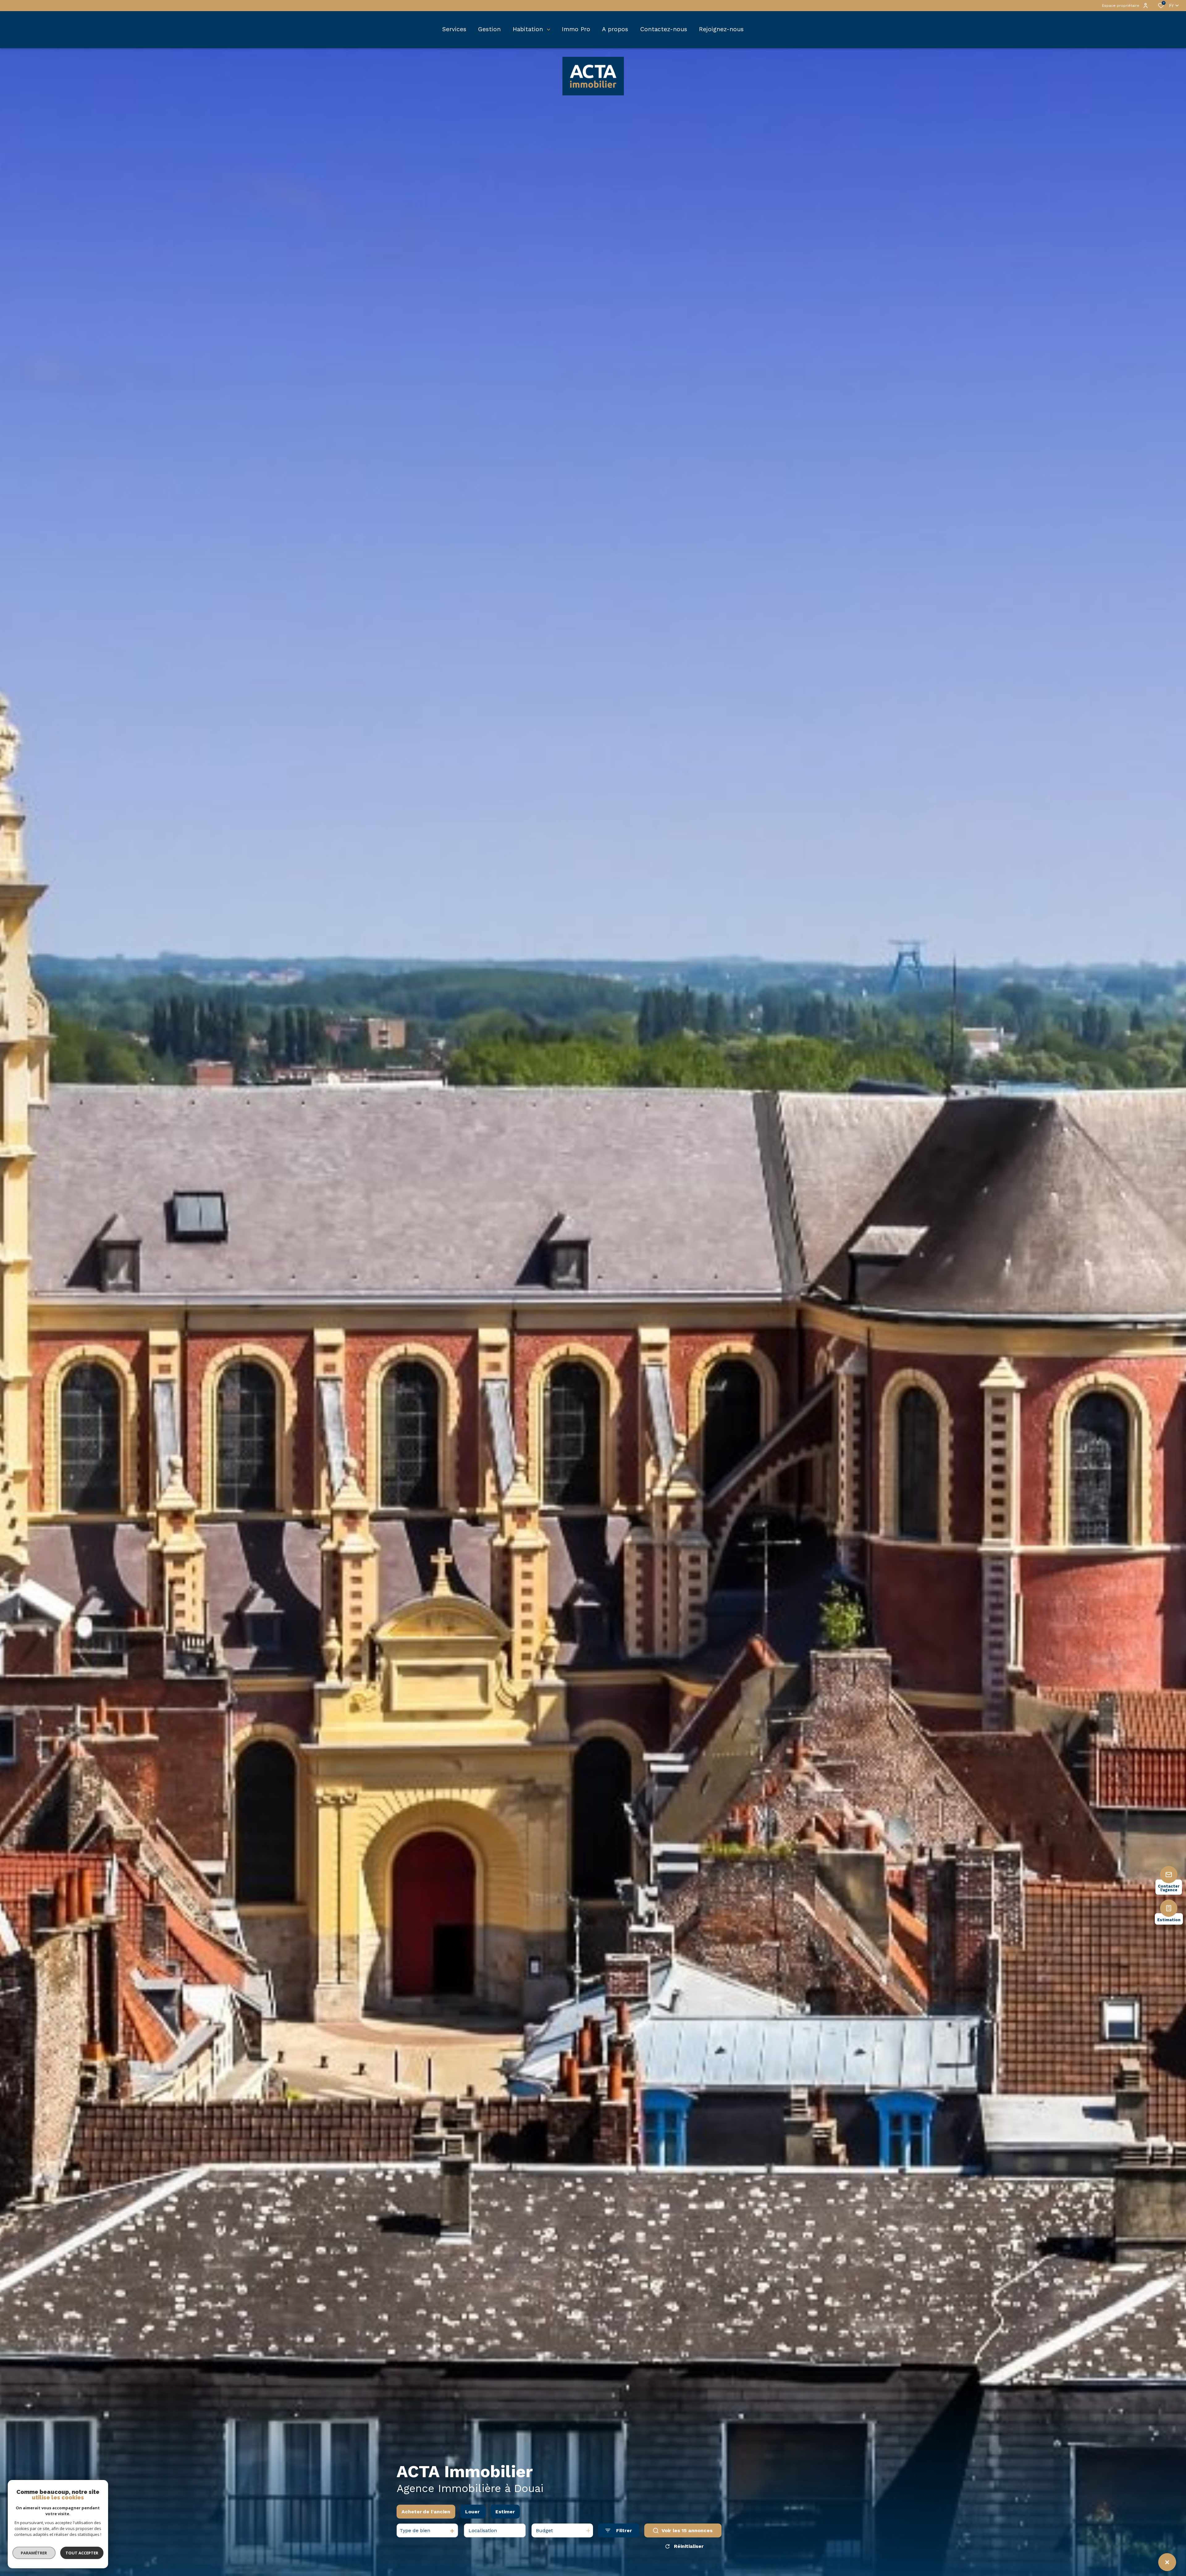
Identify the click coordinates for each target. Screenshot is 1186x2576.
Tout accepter (82, 2553)
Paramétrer (34, 2553)
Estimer (505, 2512)
